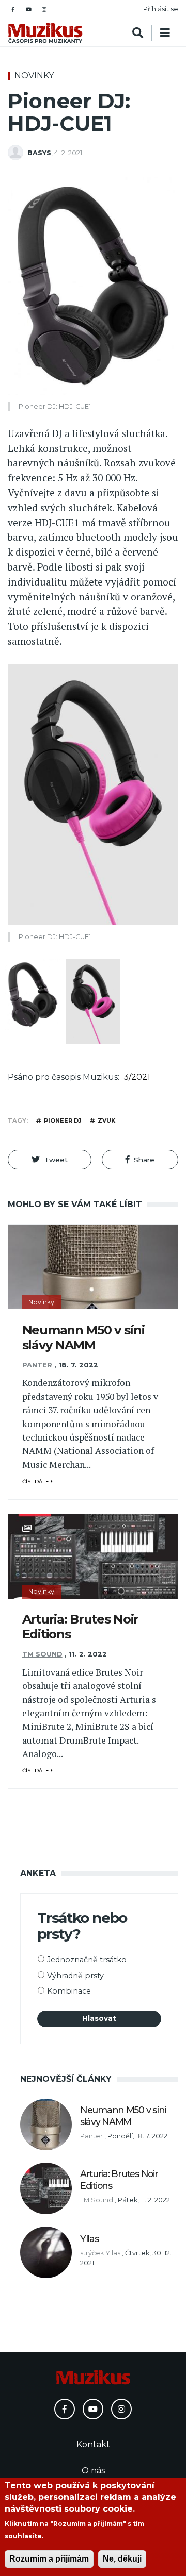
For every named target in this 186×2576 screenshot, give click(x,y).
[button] (50, 1160)
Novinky (34, 76)
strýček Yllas (100, 2253)
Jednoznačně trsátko (87, 1960)
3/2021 (137, 1077)
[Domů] (45, 33)
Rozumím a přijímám (49, 2559)
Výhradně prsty (75, 1976)
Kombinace (69, 1991)
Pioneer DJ (63, 1120)
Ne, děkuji (122, 2559)
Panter (37, 1365)
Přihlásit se (161, 9)
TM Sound (42, 1654)
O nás (93, 2471)
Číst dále (36, 1482)
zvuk (106, 1120)
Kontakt (93, 2444)
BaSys (39, 153)
